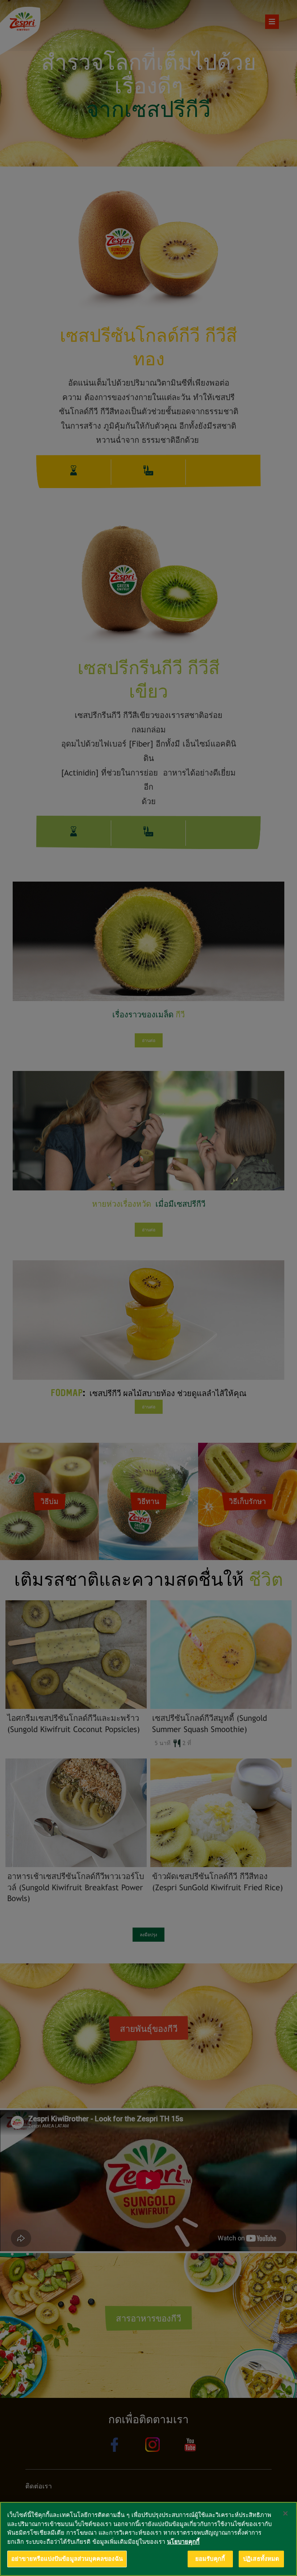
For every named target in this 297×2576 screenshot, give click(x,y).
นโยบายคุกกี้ (183, 2542)
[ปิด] (285, 2513)
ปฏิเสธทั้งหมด (261, 2559)
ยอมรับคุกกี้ (210, 2559)
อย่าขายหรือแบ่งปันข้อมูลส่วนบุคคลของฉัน (67, 2559)
